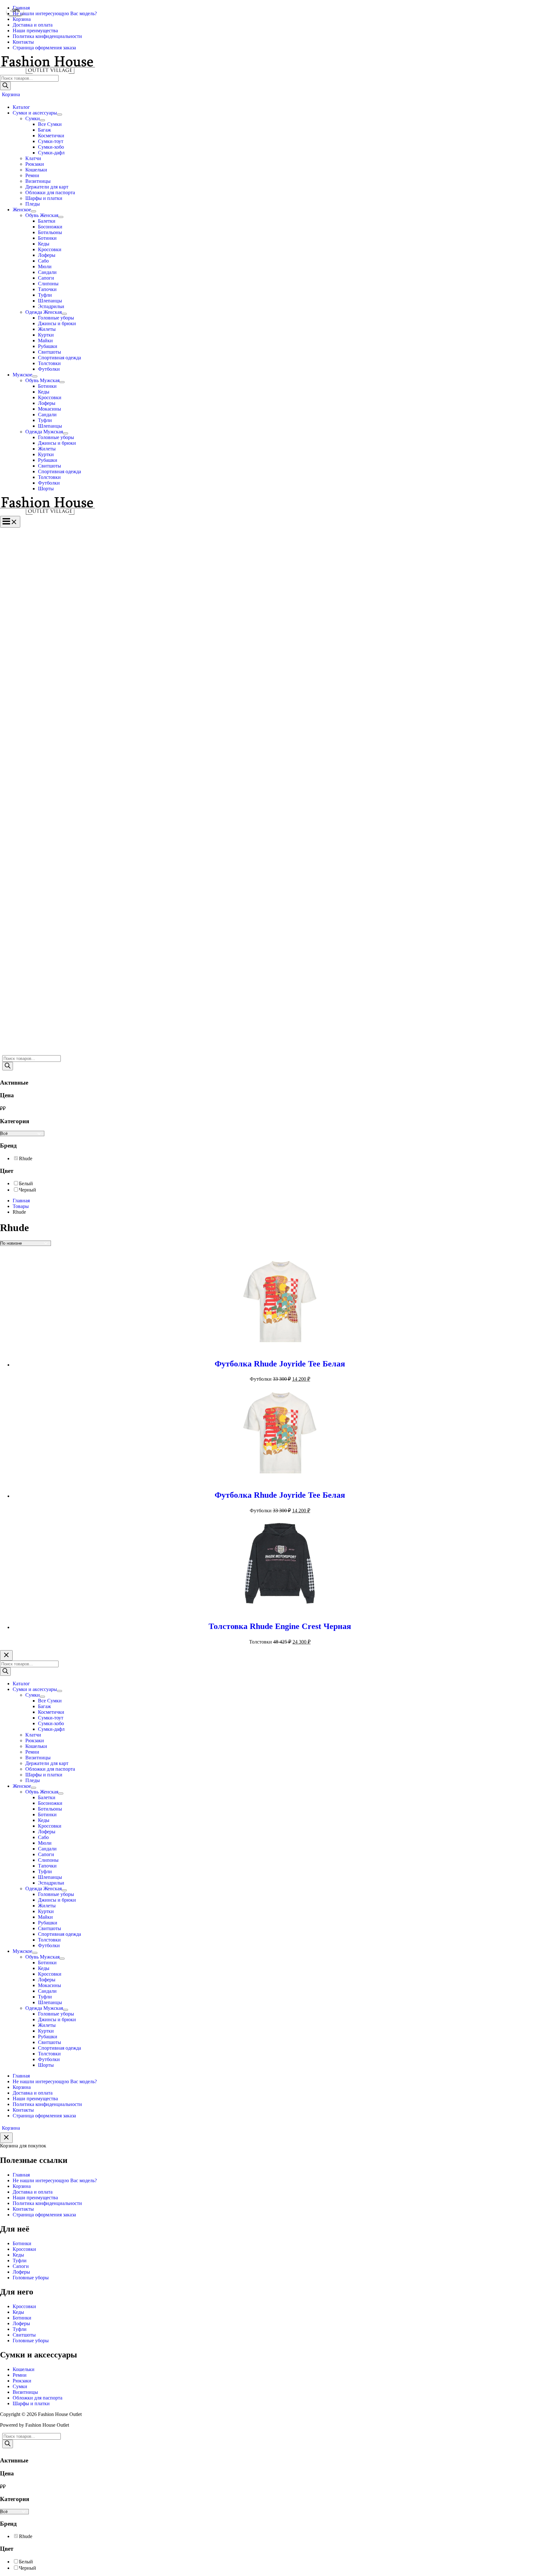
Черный (28, 1190)
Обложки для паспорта (38, 2398)
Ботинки (22, 2243)
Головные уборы (31, 2278)
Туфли (20, 2260)
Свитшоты (24, 2335)
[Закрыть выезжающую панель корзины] (6, 2138)
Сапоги (21, 2266)
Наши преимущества (35, 2198)
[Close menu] (6, 1655)
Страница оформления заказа (44, 2215)
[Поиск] (5, 86)
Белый (26, 1183)
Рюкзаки (22, 2381)
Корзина (22, 2186)
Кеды (18, 2255)
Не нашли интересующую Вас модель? (55, 2180)
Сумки (20, 2386)
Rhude (26, 1158)
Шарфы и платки (31, 2403)
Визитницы (25, 2392)
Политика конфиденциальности (47, 2203)
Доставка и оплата (33, 2192)
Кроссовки (24, 2249)
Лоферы (21, 2272)
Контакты (23, 2209)
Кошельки (24, 2369)
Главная (21, 2175)
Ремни (20, 2375)
